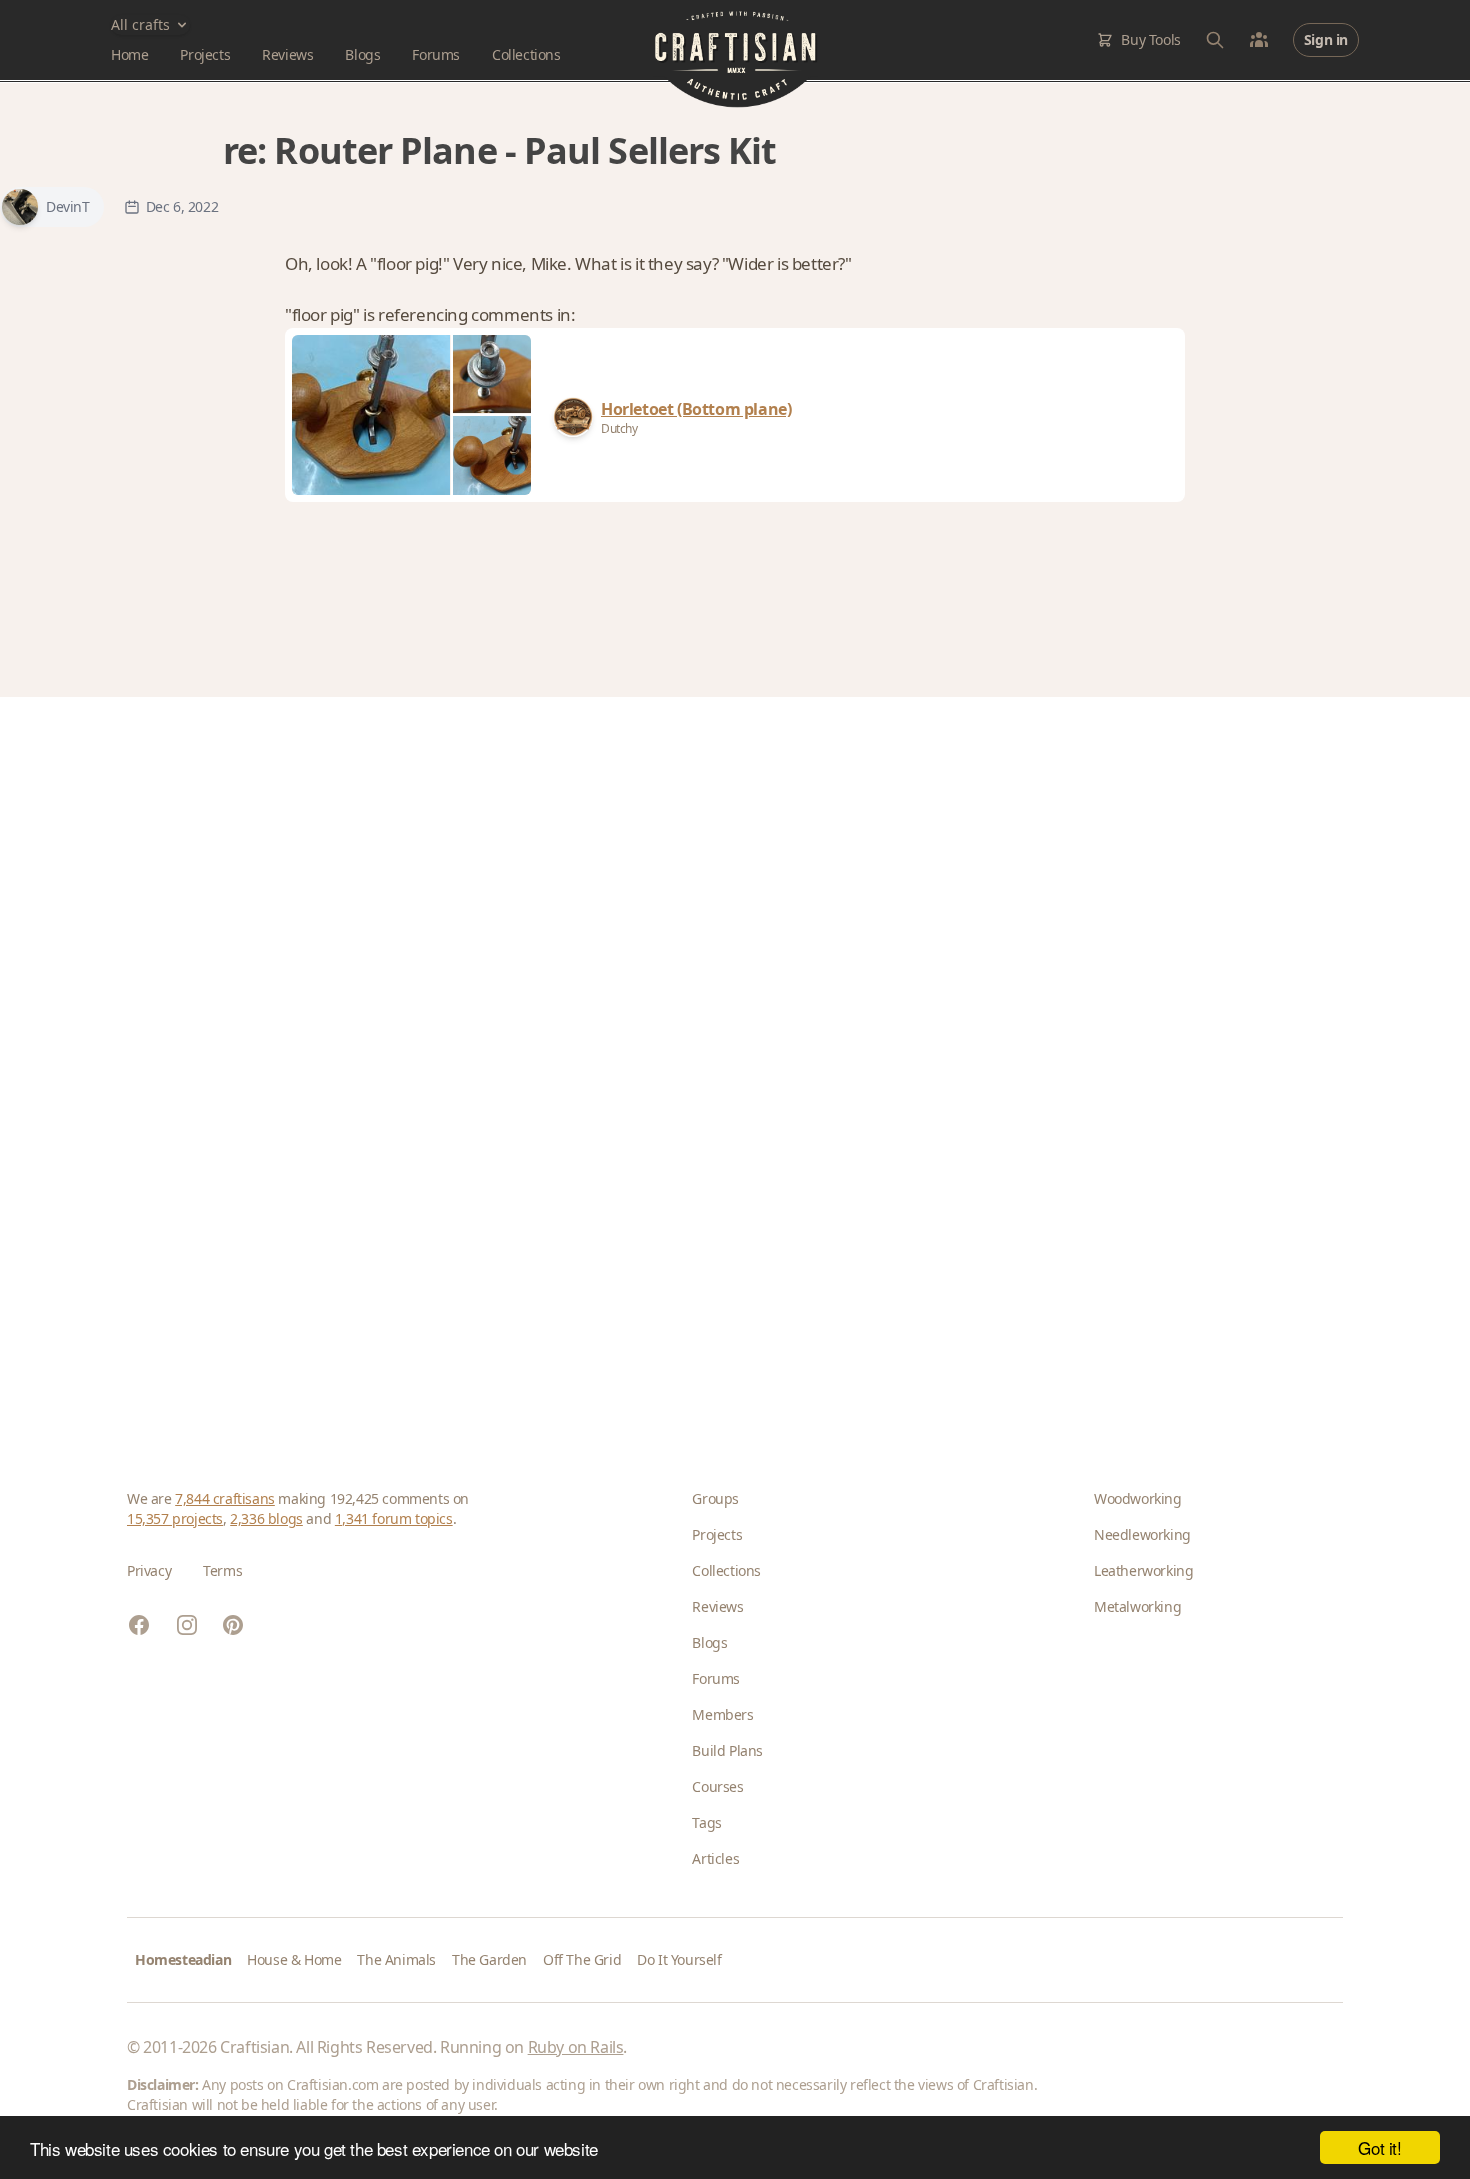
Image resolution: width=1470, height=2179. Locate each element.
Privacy (149, 1570)
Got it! (1379, 2147)
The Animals (396, 1959)
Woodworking (1138, 1498)
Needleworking (1142, 1534)
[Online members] (1259, 40)
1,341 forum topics (394, 1518)
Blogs (362, 54)
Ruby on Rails (576, 2047)
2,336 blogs (266, 1518)
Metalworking (1137, 1606)
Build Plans (727, 1750)
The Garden (489, 1959)
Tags (706, 1822)
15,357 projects (175, 1518)
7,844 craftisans (225, 1498)
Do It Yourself (679, 1959)
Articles (715, 1858)
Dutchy (619, 428)
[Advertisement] (727, 1061)
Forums (436, 54)
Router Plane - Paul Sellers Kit (525, 150)
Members (722, 1714)
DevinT (68, 207)
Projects (205, 54)
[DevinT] (20, 207)
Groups (715, 1498)
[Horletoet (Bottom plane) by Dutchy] (371, 415)
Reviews (287, 54)
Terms (222, 1570)
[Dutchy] (573, 417)
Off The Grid (582, 1959)
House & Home (294, 1959)
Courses (717, 1786)
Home (129, 54)
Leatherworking (1143, 1570)
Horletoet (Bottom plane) (696, 409)
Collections (526, 54)
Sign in (1326, 39)
